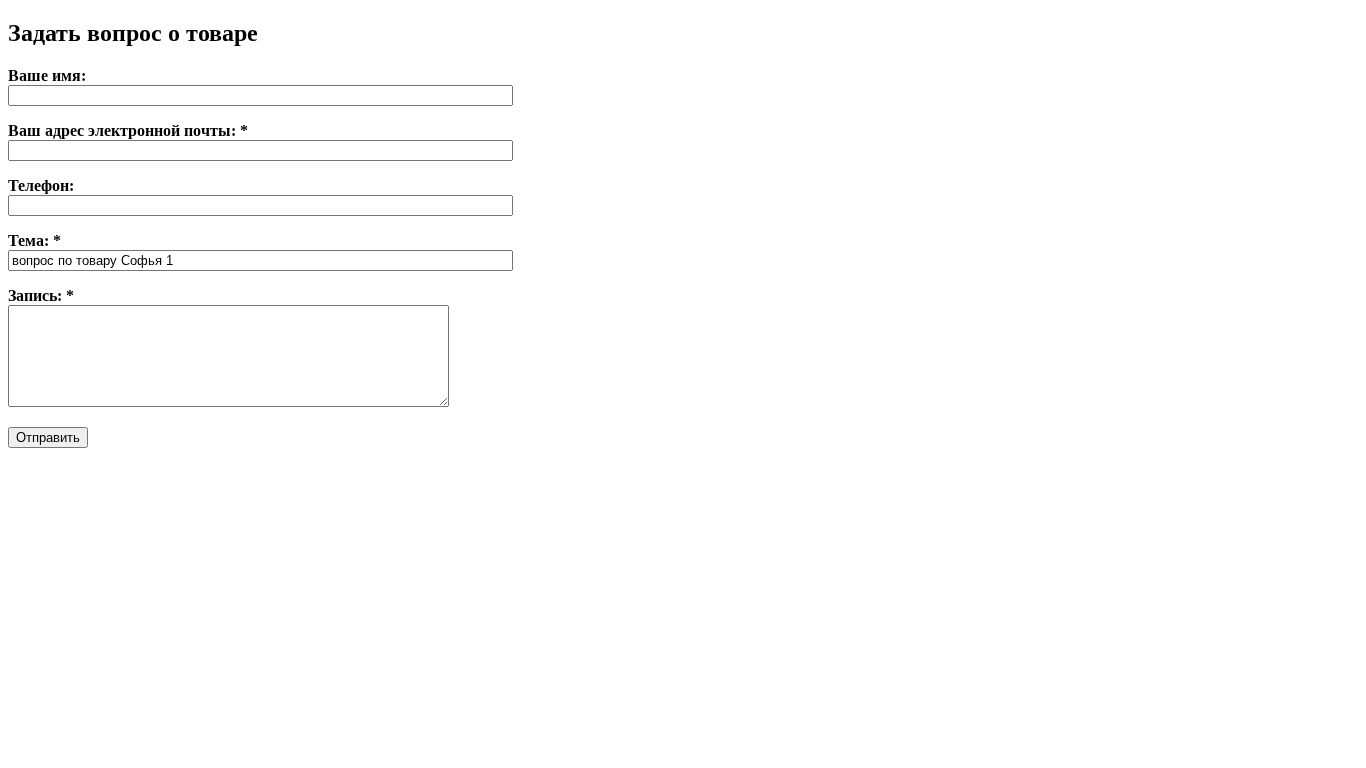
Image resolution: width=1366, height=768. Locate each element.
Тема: (34, 240)
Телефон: (41, 185)
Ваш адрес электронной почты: (128, 130)
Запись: (41, 295)
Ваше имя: (47, 75)
